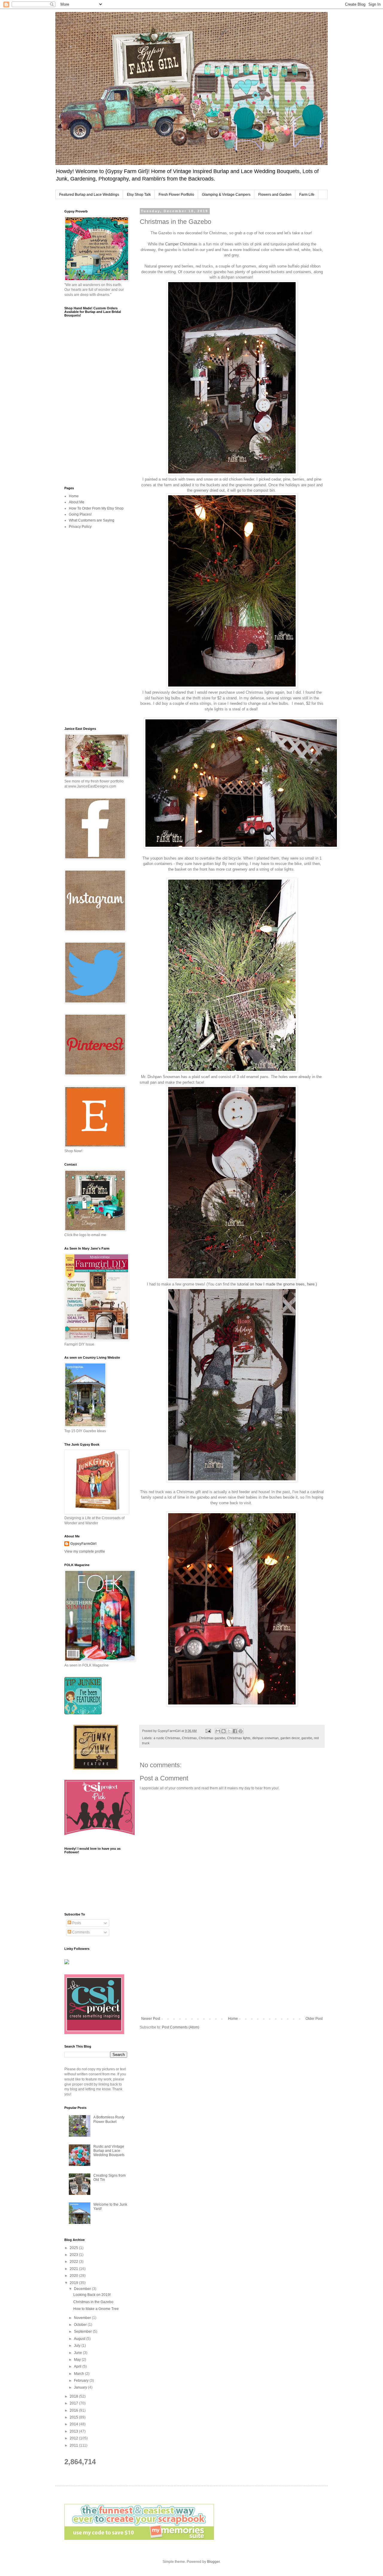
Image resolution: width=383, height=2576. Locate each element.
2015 (74, 2417)
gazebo (307, 1738)
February (82, 2381)
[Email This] (218, 1731)
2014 (74, 2424)
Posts (76, 1923)
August (80, 2339)
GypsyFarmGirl (83, 1544)
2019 (74, 2283)
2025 (74, 2248)
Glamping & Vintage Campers (226, 195)
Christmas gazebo (212, 1738)
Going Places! (80, 514)
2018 (74, 2396)
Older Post (314, 2019)
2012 (74, 2438)
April (78, 2366)
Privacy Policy (80, 527)
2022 (74, 2262)
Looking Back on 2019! (92, 2295)
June (78, 2353)
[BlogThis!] (224, 1731)
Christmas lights (239, 1738)
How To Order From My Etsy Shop (96, 508)
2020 (74, 2276)
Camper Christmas (182, 244)
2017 (74, 2403)
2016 (74, 2410)
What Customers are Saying (92, 520)
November (83, 2318)
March (79, 2374)
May (78, 2360)
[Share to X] (229, 1731)
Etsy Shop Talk (139, 195)
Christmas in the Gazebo (93, 2302)
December (83, 2289)
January (81, 2387)
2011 (74, 2445)
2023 (74, 2255)
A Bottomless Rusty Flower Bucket (109, 2119)
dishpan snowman (265, 1738)
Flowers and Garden (275, 195)
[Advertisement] (232, 1967)
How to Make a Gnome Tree (96, 2309)
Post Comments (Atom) (181, 2027)
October (81, 2325)
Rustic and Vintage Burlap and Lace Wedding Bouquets (109, 2151)
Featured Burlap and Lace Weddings (89, 195)
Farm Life (307, 195)
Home (233, 2019)
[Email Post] (208, 1731)
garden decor (290, 1738)
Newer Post (151, 2019)
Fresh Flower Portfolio (176, 195)
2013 (74, 2431)
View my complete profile (85, 1551)
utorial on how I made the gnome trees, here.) (278, 1284)
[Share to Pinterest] (241, 1731)
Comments (80, 1932)
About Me (77, 502)
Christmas (189, 1738)
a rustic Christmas (167, 1738)
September (83, 2332)
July (78, 2346)
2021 (74, 2269)
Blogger (213, 2562)
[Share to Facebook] (235, 1731)
